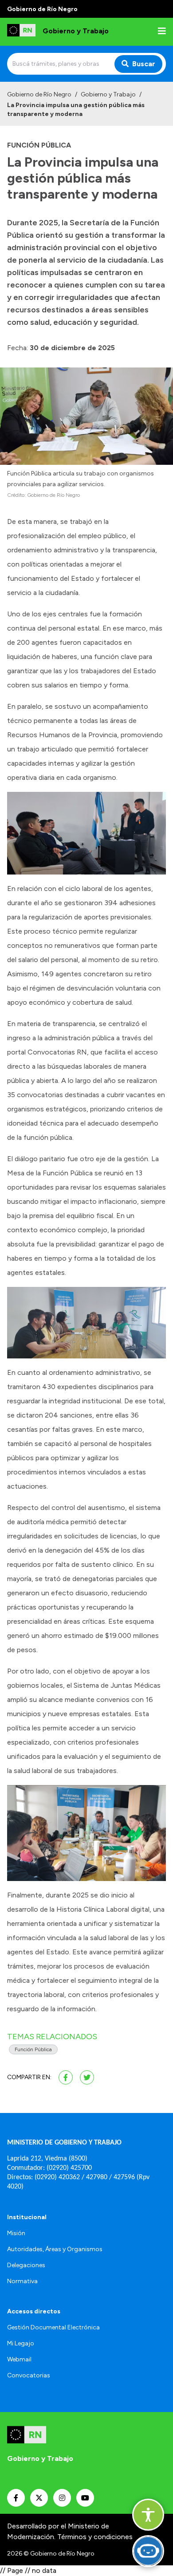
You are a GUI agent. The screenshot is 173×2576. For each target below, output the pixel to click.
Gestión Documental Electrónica (53, 2327)
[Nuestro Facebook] (16, 2498)
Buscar (144, 64)
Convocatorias (29, 2375)
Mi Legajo (21, 2343)
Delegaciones (26, 2265)
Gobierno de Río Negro (39, 94)
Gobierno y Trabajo (108, 94)
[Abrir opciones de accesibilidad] (148, 2515)
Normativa (22, 2281)
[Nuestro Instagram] (62, 2498)
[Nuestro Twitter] (39, 2498)
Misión (16, 2233)
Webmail (19, 2359)
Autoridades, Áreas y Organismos (55, 2249)
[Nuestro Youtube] (85, 2498)
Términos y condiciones (95, 2537)
